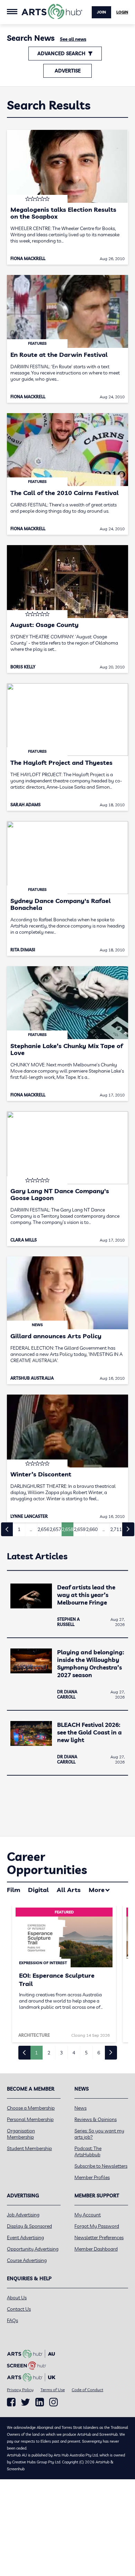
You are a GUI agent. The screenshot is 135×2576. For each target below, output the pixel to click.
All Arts (69, 1890)
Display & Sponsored (29, 2226)
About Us (17, 2298)
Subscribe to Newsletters (101, 2166)
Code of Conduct (87, 2390)
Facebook (11, 2402)
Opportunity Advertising (33, 2249)
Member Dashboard (96, 2249)
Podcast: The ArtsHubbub (88, 2151)
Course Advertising (27, 2260)
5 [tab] (86, 2053)
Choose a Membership (31, 2108)
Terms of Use (53, 2390)
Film (13, 1890)
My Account (88, 2215)
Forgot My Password (97, 2226)
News (80, 2108)
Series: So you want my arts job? (99, 2134)
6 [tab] (99, 2053)
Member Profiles (92, 2177)
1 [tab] (36, 2053)
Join (101, 12)
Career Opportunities (47, 1863)
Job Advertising (23, 2215)
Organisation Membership (21, 2134)
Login (122, 12)
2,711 (116, 1529)
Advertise (68, 71)
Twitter (25, 2402)
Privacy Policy (20, 2390)
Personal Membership (30, 2119)
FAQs (12, 2320)
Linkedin (40, 2402)
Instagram (53, 2402)
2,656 (43, 1529)
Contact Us (19, 2309)
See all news (73, 39)
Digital (38, 1890)
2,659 (80, 1529)
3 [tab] (61, 2053)
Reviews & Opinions (96, 2119)
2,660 (92, 1529)
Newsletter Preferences (99, 2237)
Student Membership (29, 2148)
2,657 (55, 1529)
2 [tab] (49, 2053)
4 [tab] (74, 2053)
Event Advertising (25, 2237)
